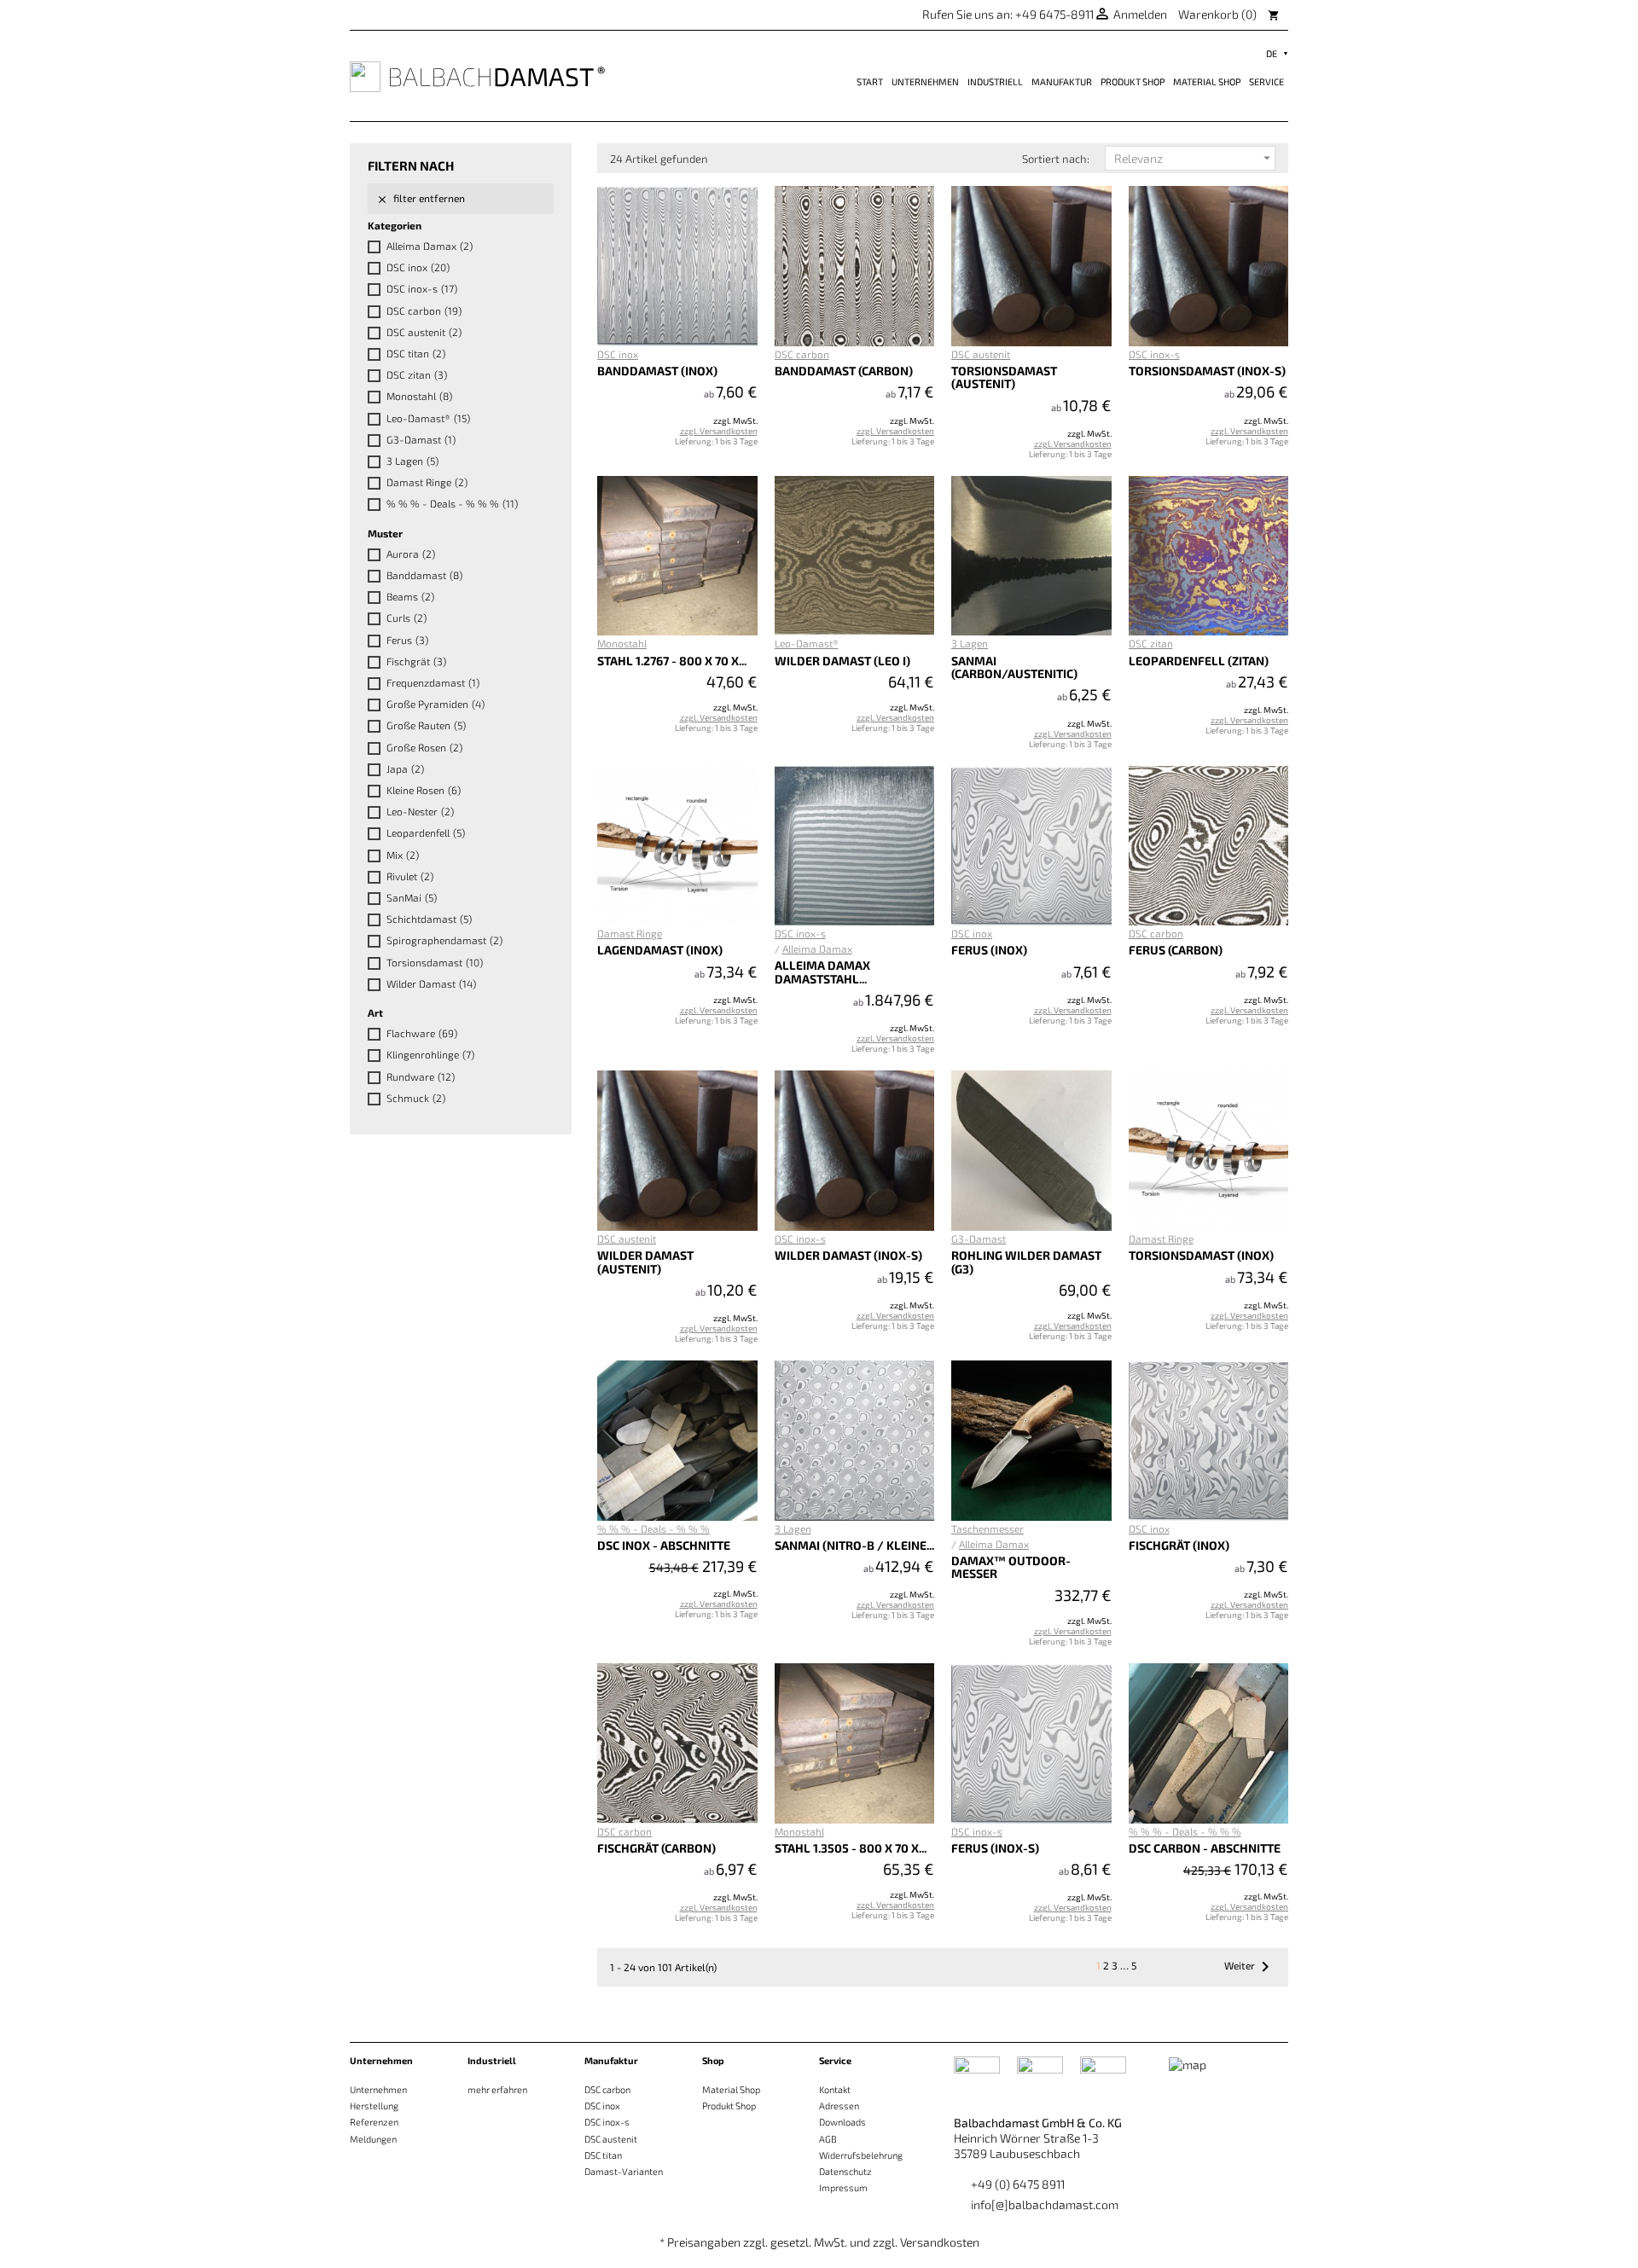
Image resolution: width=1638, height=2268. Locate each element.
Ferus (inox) (989, 950)
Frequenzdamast (433, 682)
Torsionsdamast (435, 962)
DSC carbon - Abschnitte (1205, 1848)
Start (870, 81)
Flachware (422, 1033)
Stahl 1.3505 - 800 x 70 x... (851, 1848)
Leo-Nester (420, 811)
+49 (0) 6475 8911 (1018, 2184)
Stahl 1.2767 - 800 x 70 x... (672, 661)
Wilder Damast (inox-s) (848, 1255)
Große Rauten (426, 725)
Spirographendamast (444, 940)
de (1272, 53)
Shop (713, 2060)
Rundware (421, 1076)
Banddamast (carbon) (844, 371)
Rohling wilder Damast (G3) (1026, 1262)
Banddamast (424, 575)
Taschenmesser (987, 1528)
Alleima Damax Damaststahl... (822, 972)
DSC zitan (417, 374)
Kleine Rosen (424, 790)
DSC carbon (424, 310)
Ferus (407, 640)
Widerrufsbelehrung (861, 2155)
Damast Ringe (427, 482)
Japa (405, 769)
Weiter (1250, 1967)
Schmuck (416, 1098)
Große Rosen (424, 747)
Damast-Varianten (624, 2171)
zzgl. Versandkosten (719, 431)
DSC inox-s (422, 288)
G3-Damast (421, 439)
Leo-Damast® (428, 418)
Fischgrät (416, 661)
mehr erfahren (497, 2089)
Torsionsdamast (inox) (1201, 1255)
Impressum (843, 2187)
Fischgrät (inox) (1179, 1545)
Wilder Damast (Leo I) (842, 661)
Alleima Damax (430, 246)
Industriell (995, 81)
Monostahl (419, 396)
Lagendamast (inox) (660, 950)
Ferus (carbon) (1176, 950)
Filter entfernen (421, 199)
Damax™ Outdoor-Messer (1011, 1567)
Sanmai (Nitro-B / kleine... (854, 1545)
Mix (403, 855)
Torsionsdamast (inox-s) (1207, 371)
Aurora (411, 554)
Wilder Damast (431, 983)
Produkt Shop (1133, 81)
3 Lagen (412, 461)
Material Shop (1207, 81)
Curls (407, 618)
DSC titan (416, 353)
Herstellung (374, 2106)
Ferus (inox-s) (995, 1848)
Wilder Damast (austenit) (645, 1262)
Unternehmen (925, 81)
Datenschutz (845, 2171)
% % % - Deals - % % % (452, 503)
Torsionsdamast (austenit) (1004, 377)
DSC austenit (424, 332)
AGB (828, 2139)
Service (1266, 81)
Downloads (842, 2122)
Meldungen (373, 2139)
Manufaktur (1062, 81)
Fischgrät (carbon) (656, 1848)
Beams (410, 596)
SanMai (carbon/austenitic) (1014, 667)
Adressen (839, 2106)
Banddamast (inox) (657, 371)
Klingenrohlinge (430, 1054)
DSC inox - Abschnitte (664, 1545)
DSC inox (418, 267)
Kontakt (835, 2089)
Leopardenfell (426, 832)
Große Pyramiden (436, 704)
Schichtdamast (429, 919)
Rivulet (410, 876)
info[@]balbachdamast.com (1045, 2204)
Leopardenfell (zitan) (1199, 661)
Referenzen (374, 2122)
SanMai (412, 897)
